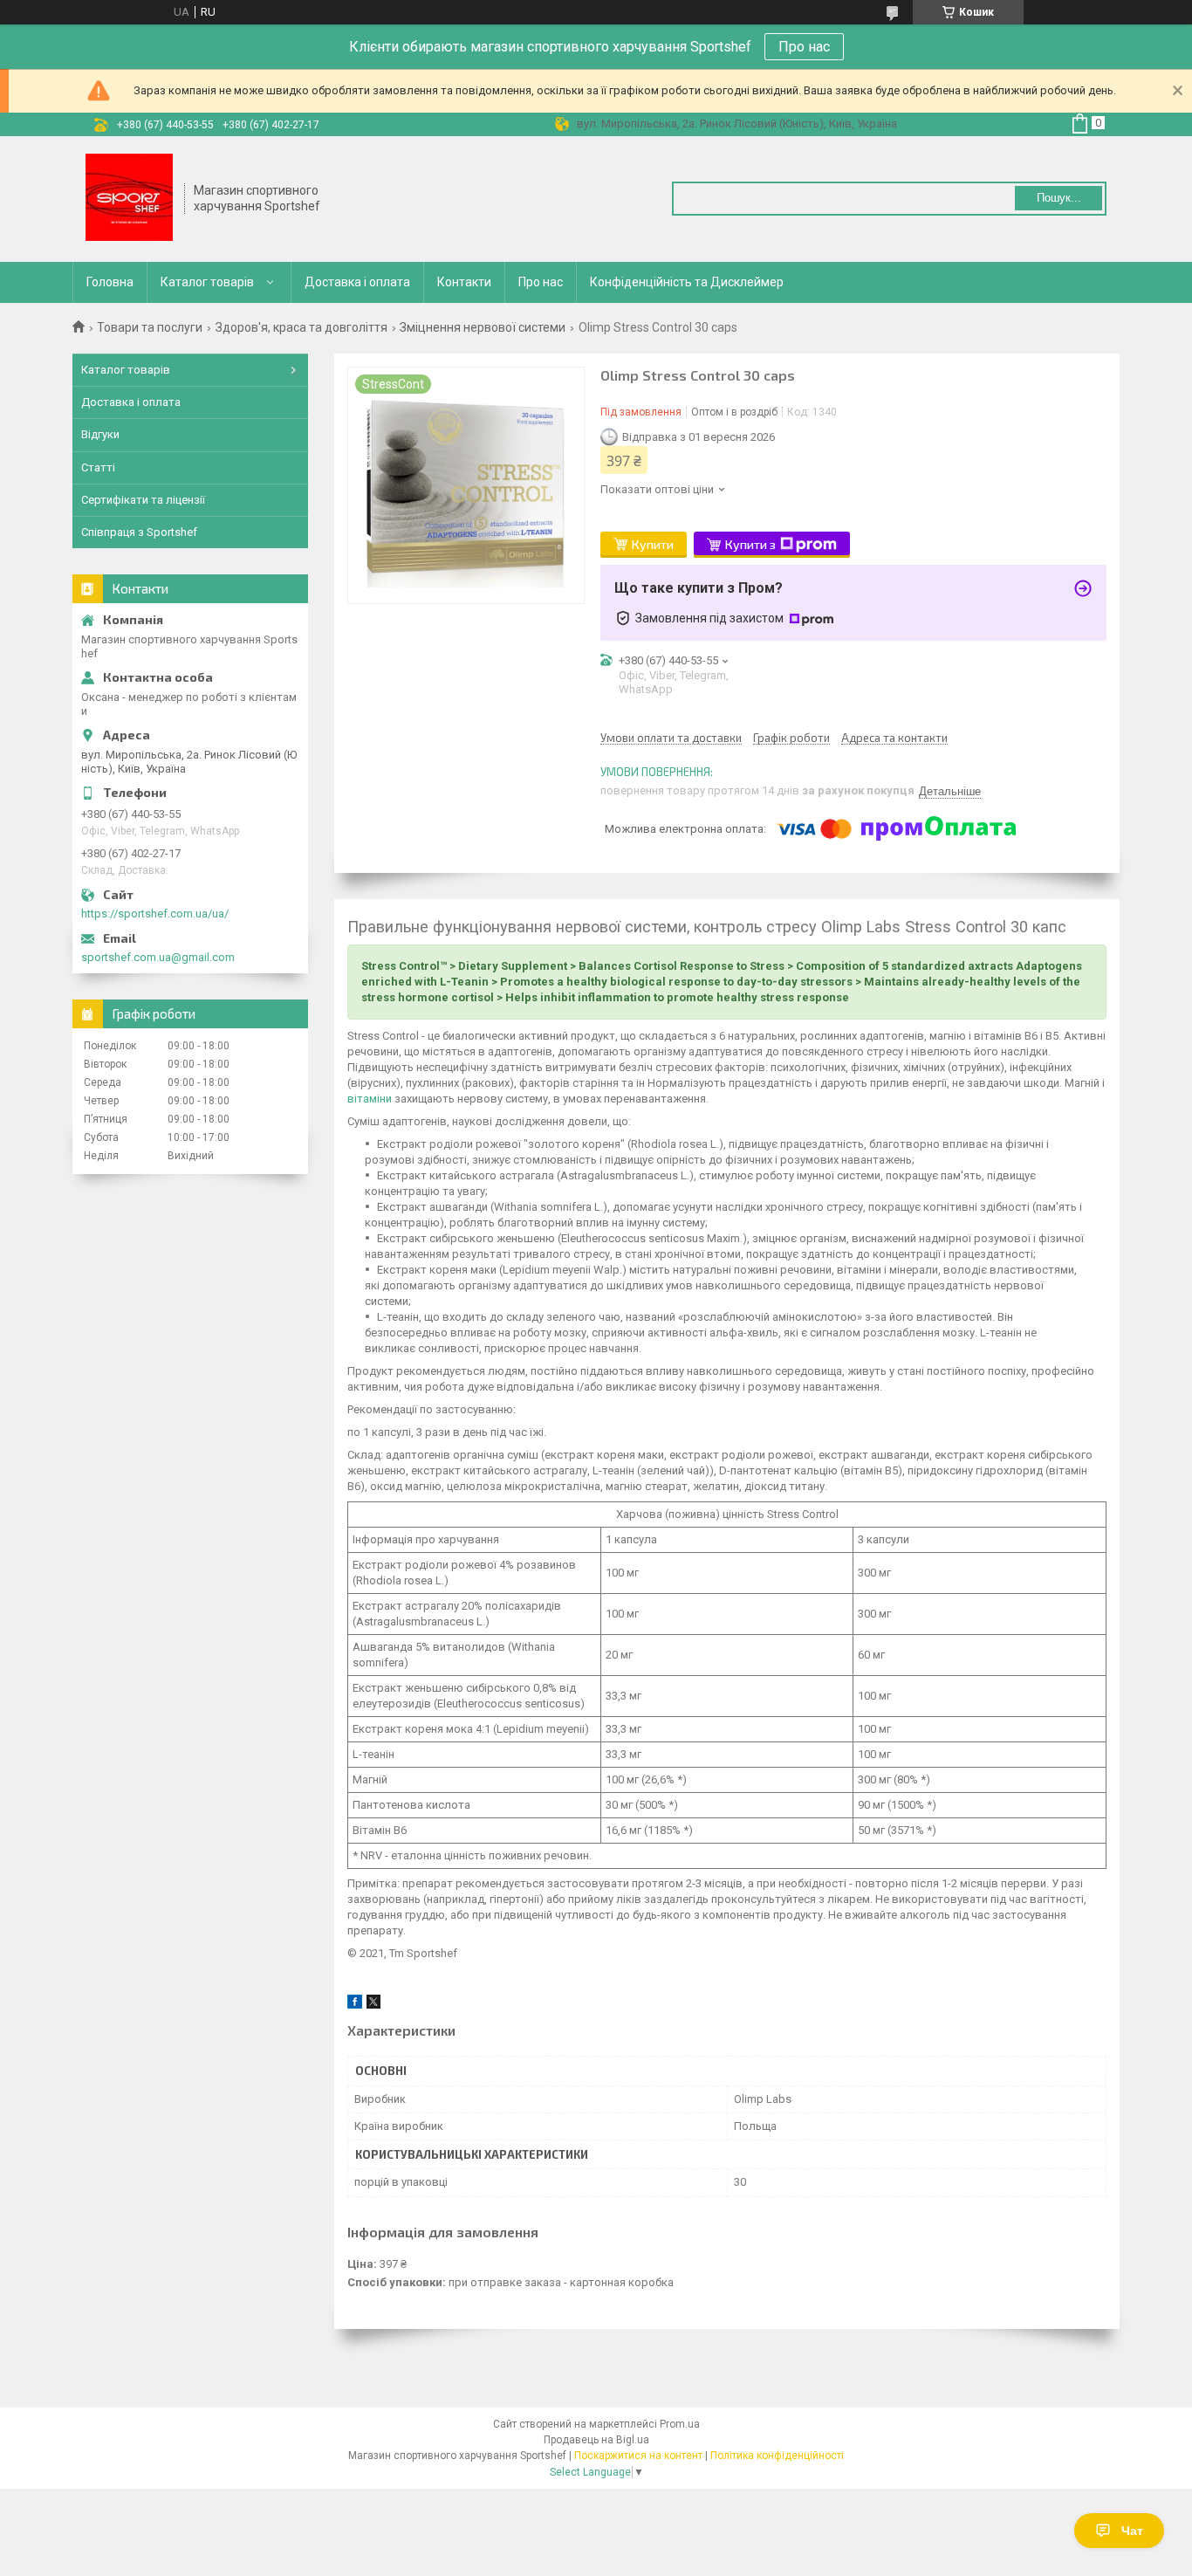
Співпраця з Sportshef (139, 532)
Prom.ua (680, 2424)
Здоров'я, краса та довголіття (301, 327)
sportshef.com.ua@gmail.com (158, 957)
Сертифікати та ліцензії (143, 500)
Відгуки (100, 434)
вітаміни (370, 1099)
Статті (98, 467)
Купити (653, 544)
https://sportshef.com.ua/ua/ (155, 914)
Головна (110, 282)
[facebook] (355, 2005)
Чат (1132, 2531)
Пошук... (1059, 198)
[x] (373, 2005)
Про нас (804, 47)
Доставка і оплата (357, 282)
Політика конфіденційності (777, 2456)
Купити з (750, 544)
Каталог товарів (207, 282)
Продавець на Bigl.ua (596, 2440)
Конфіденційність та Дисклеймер (687, 282)
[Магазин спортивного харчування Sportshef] (129, 199)
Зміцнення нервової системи (483, 327)
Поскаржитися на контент (638, 2456)
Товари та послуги (150, 327)
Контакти (464, 282)
